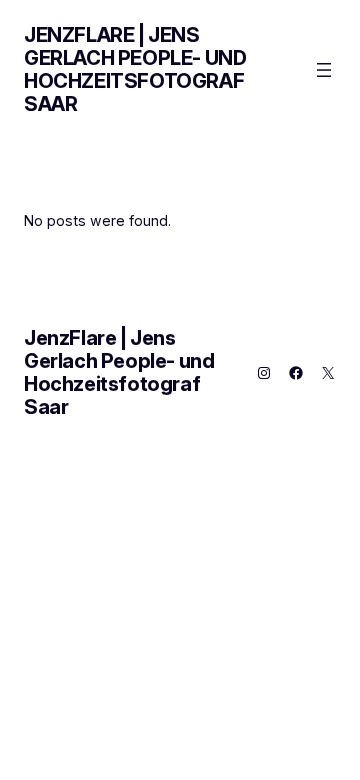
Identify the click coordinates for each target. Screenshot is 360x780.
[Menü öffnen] (324, 70)
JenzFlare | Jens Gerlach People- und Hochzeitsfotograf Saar (135, 69)
